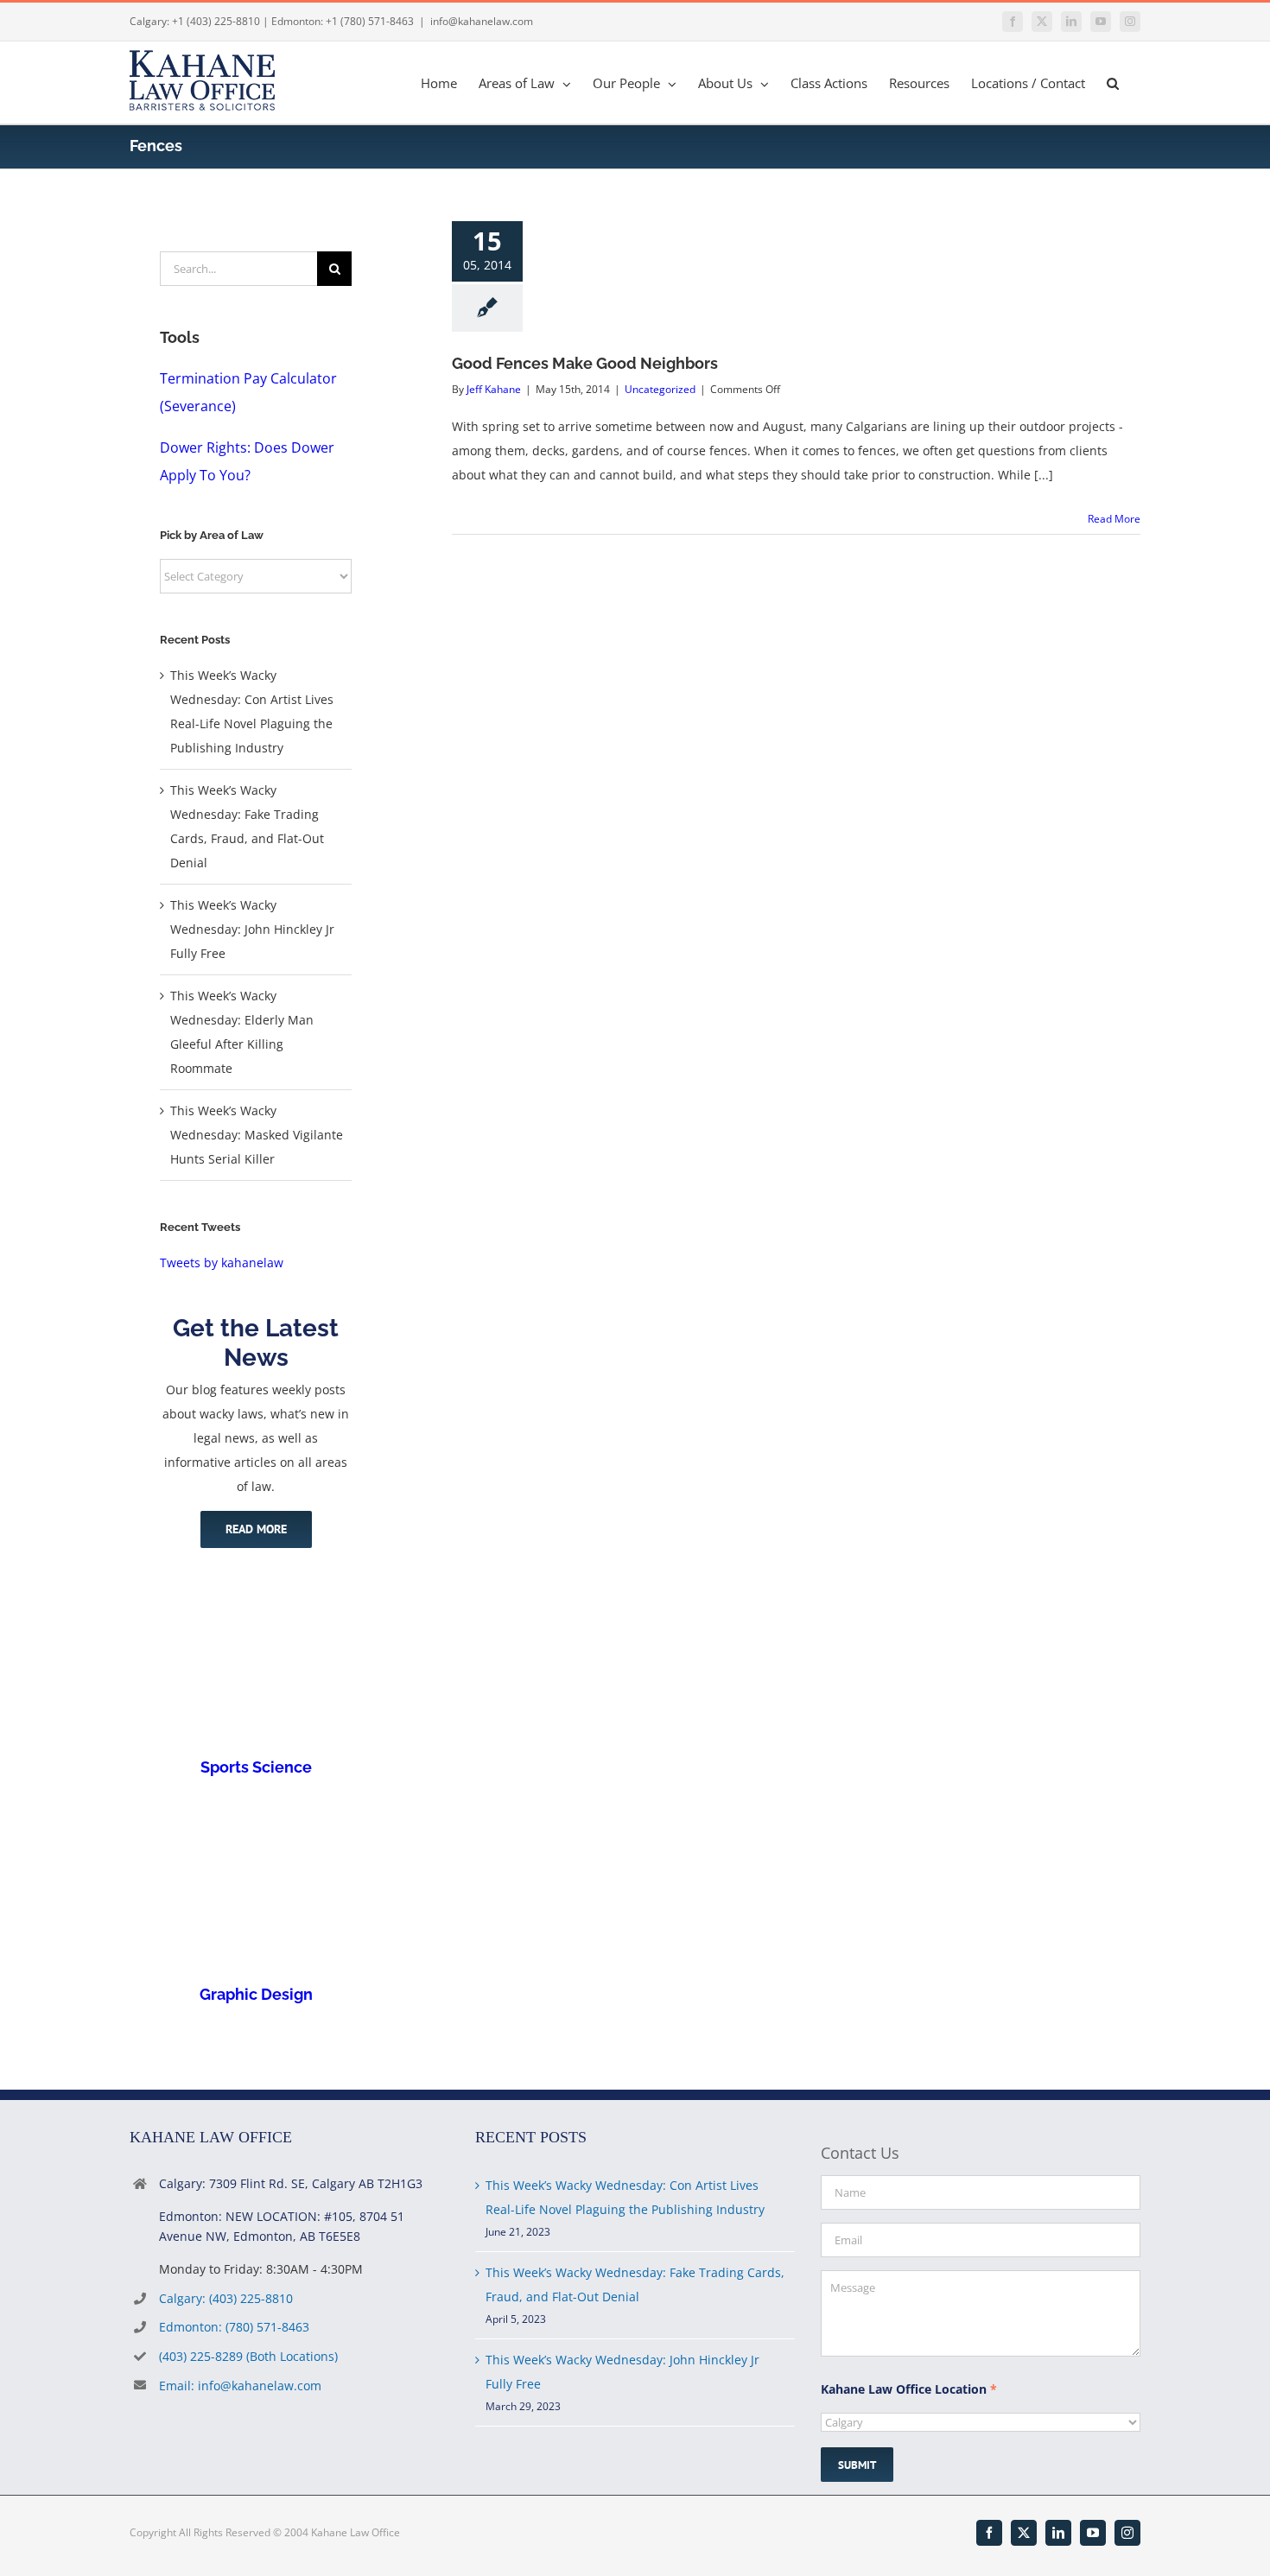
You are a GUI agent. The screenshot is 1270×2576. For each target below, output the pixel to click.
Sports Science (256, 1767)
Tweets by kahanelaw (222, 1263)
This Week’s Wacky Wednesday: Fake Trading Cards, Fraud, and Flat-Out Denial (635, 2284)
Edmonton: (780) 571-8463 (234, 2327)
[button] (1113, 82)
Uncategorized (660, 389)
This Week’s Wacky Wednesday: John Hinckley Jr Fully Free (252, 929)
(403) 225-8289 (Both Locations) (248, 2356)
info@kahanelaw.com (482, 21)
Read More (1114, 519)
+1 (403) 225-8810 (216, 21)
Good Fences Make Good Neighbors (585, 363)
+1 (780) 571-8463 (370, 21)
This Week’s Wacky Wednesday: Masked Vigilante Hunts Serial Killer (257, 1135)
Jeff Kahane (494, 389)
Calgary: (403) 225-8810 (226, 2298)
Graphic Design (256, 1994)
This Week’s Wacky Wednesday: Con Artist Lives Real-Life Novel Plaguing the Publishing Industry (625, 2197)
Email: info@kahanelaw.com (240, 2386)
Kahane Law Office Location (909, 2389)
